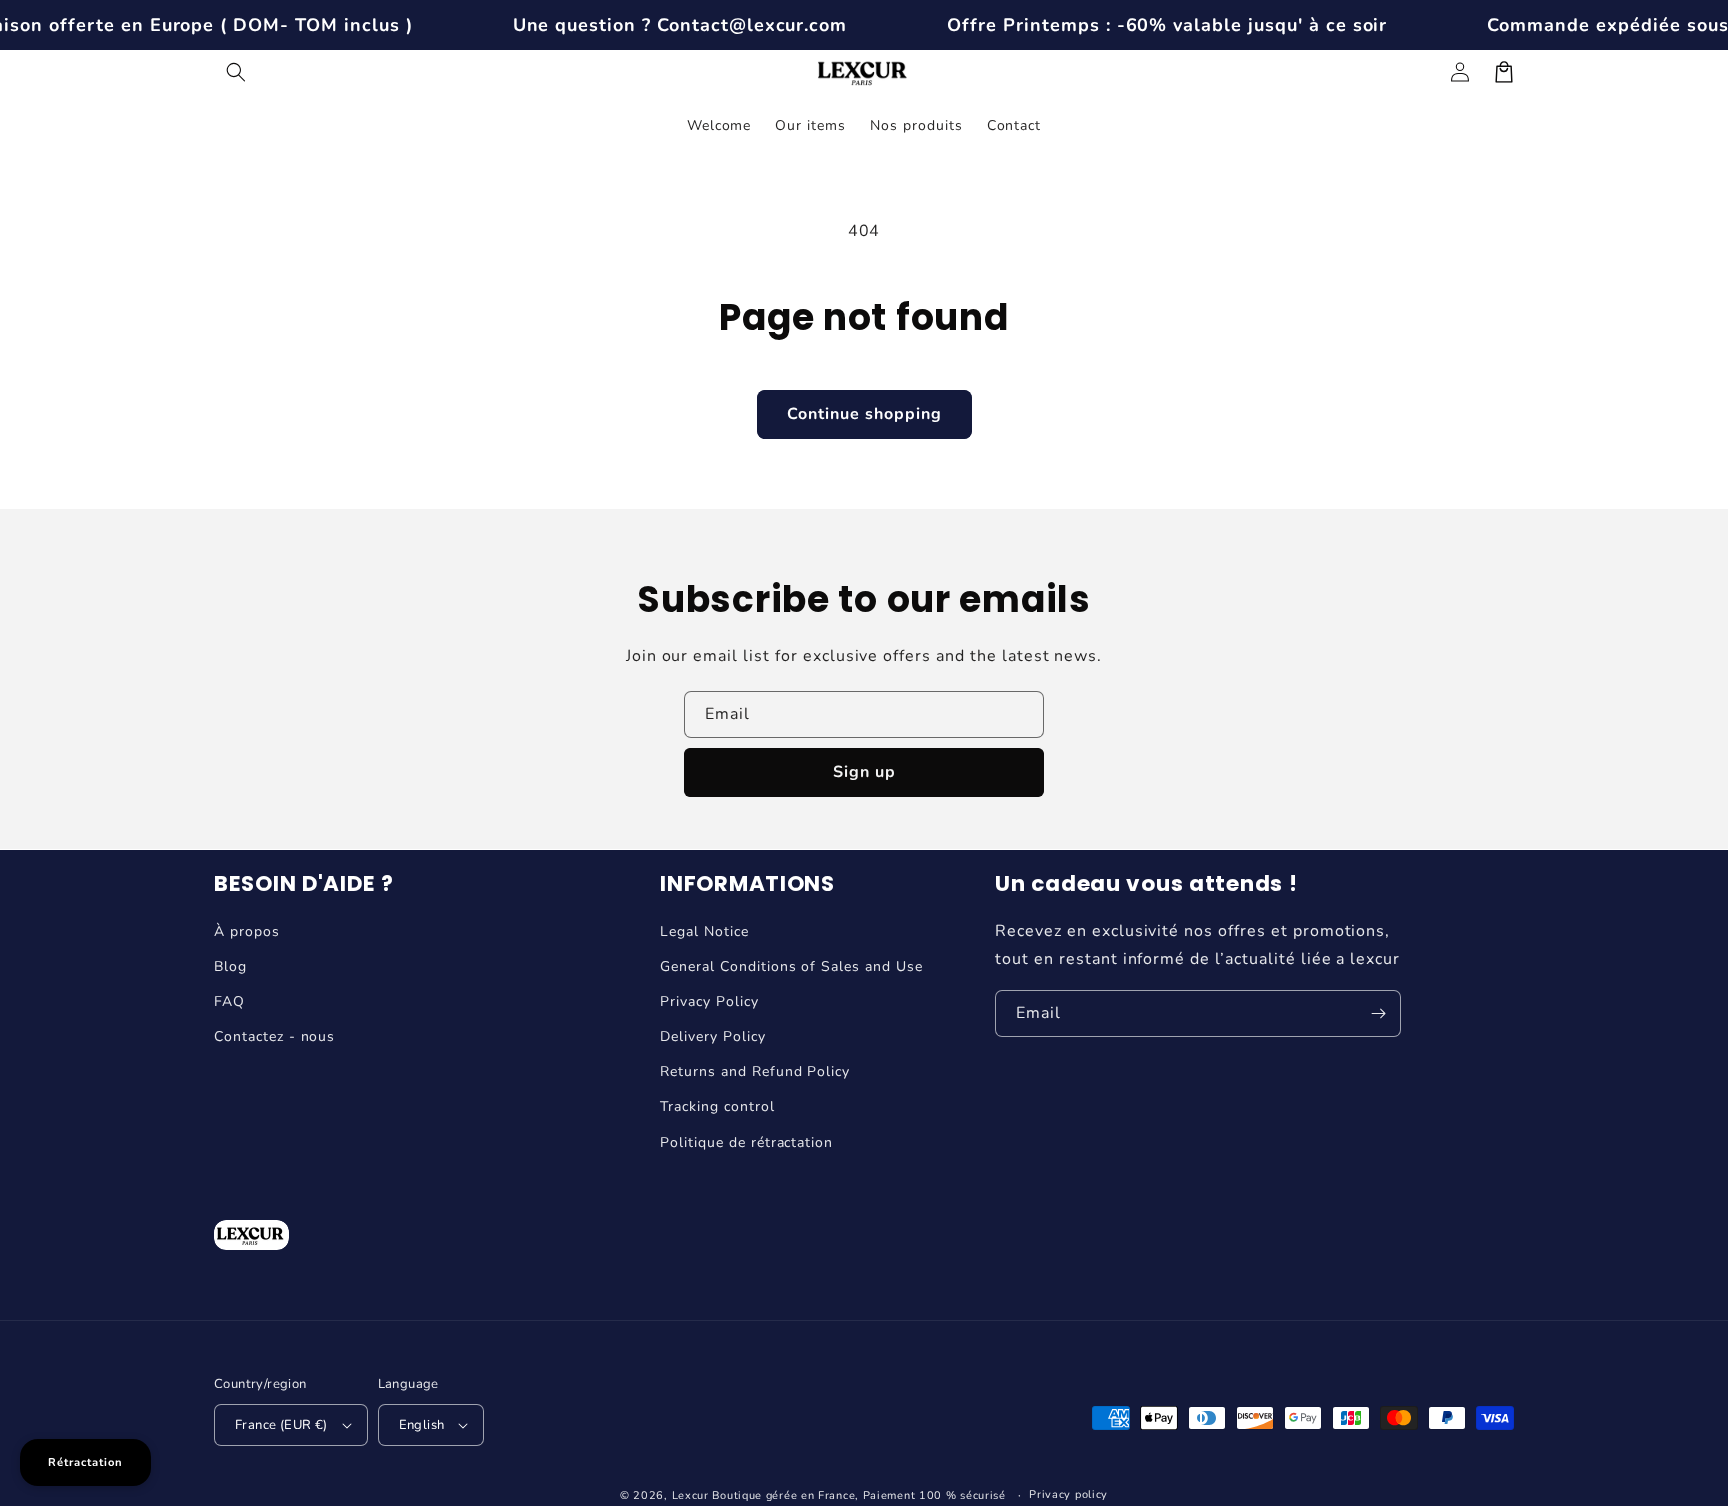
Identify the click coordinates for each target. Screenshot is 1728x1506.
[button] (236, 72)
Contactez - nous (274, 1036)
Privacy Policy (709, 1001)
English (422, 1425)
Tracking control (717, 1106)
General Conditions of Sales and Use (791, 966)
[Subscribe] (1378, 1013)
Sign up (864, 772)
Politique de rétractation (746, 1142)
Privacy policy (1068, 1494)
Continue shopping (864, 414)
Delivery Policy (712, 1036)
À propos (247, 931)
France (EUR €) (281, 1425)
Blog (230, 966)
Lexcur (690, 1495)
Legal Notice (704, 931)
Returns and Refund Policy (755, 1071)
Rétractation (85, 1462)
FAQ (229, 1001)
